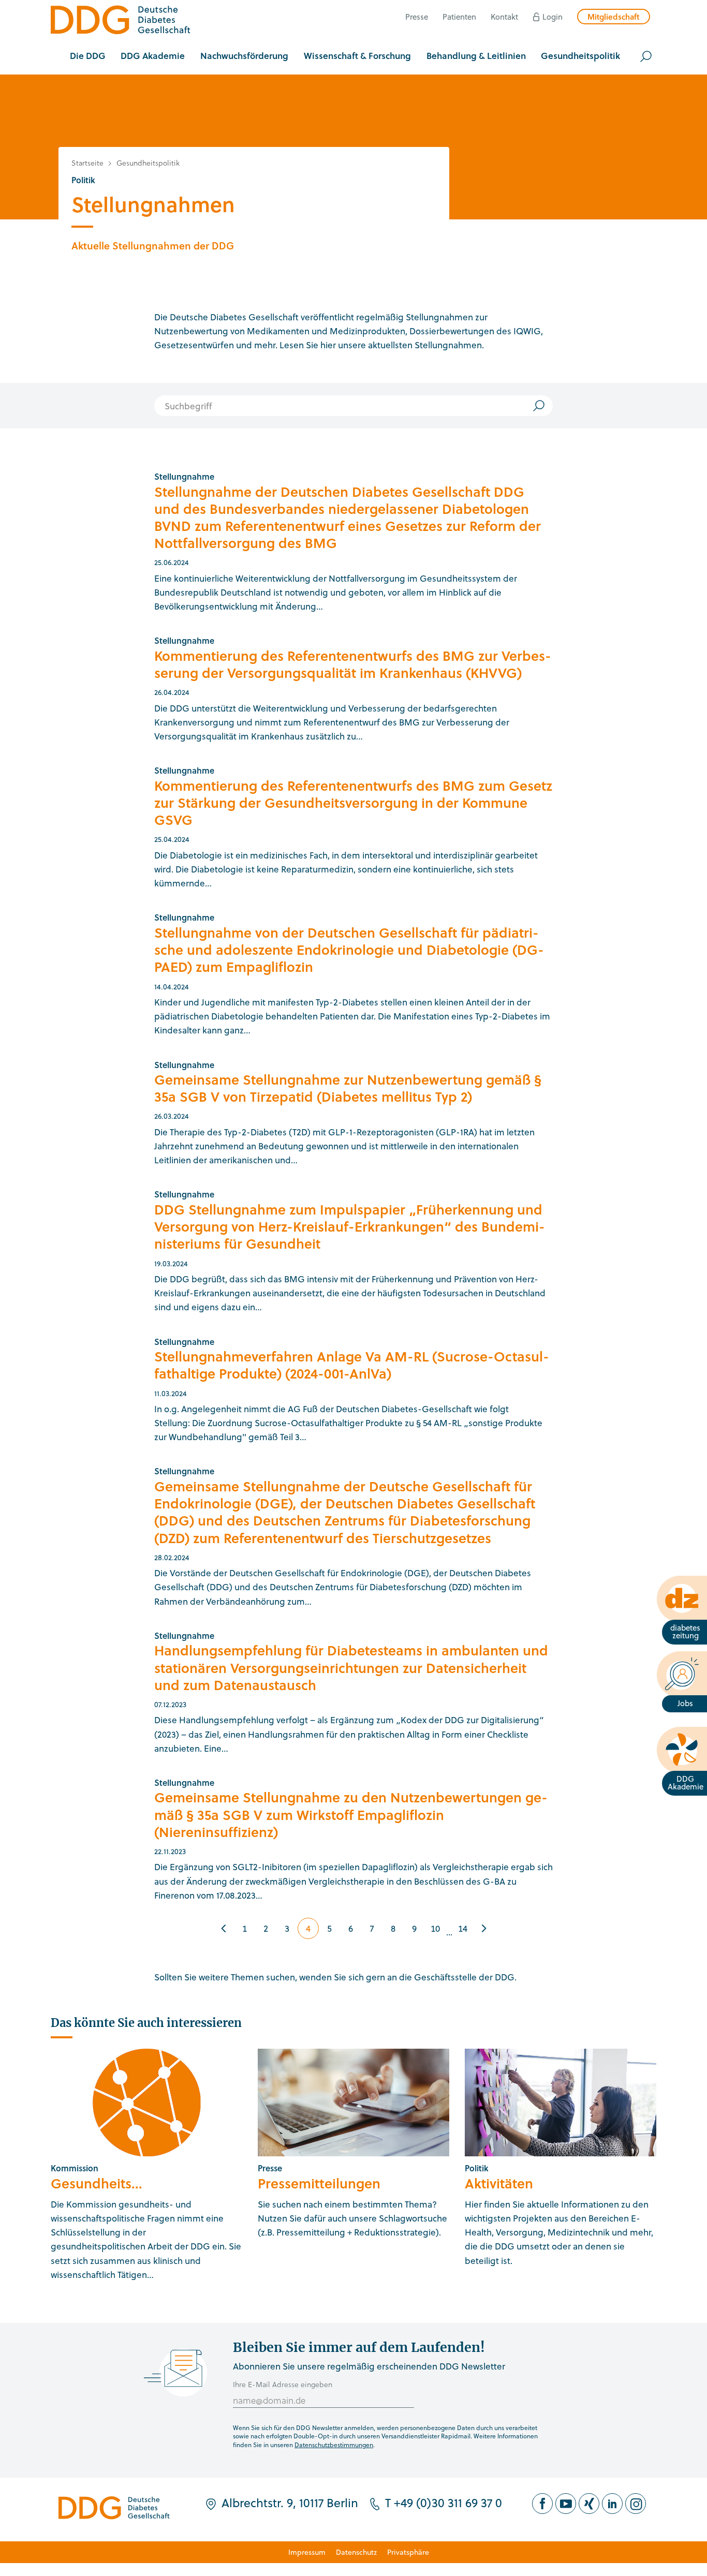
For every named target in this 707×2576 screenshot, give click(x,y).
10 (435, 1928)
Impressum (307, 2552)
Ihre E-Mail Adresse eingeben (283, 2384)
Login (553, 17)
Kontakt (504, 17)
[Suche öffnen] (646, 56)
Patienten (459, 17)
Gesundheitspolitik (148, 163)
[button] (88, 56)
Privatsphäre (408, 2552)
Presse (417, 17)
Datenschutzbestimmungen (334, 2445)
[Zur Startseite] (121, 21)
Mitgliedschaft (614, 17)
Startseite (87, 163)
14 (463, 1928)
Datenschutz (356, 2552)
